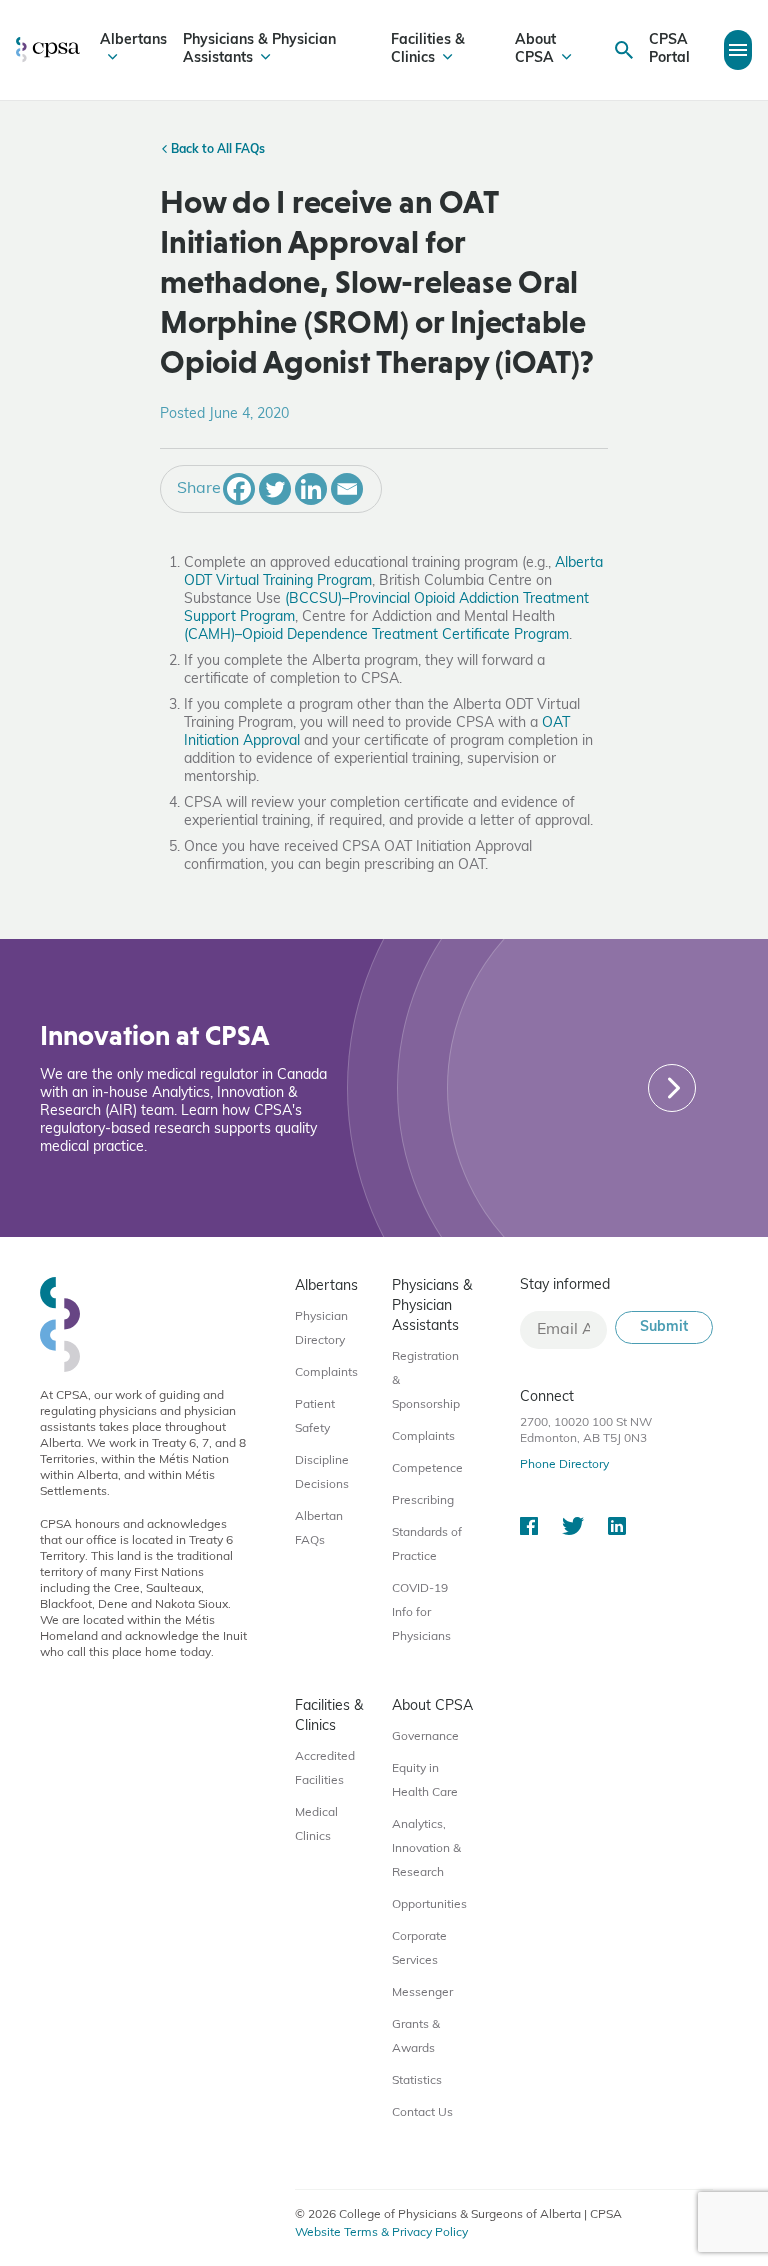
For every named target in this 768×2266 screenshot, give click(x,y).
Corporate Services (419, 1949)
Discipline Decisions (322, 1473)
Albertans (133, 40)
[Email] (347, 489)
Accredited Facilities (325, 1769)
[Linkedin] (311, 489)
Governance (425, 1737)
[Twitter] (275, 489)
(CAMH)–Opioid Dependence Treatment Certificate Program (376, 635)
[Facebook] (239, 489)
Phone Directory (564, 1465)
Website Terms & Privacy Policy (381, 2233)
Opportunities (429, 1905)
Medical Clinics (316, 1825)
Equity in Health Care (425, 1781)
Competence (427, 1469)
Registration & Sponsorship (426, 1381)
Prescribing (423, 1501)
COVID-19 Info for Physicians (421, 1613)
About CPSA (535, 49)
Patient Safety (315, 1417)
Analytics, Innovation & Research (426, 1849)
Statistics (417, 2081)
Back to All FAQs (216, 150)
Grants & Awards (416, 2037)
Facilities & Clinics (428, 49)
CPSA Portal (669, 49)
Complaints (326, 1373)
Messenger (422, 1993)
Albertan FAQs (319, 1529)
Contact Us (422, 2113)
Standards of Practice (427, 1545)
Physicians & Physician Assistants (259, 49)
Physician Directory (321, 1329)
